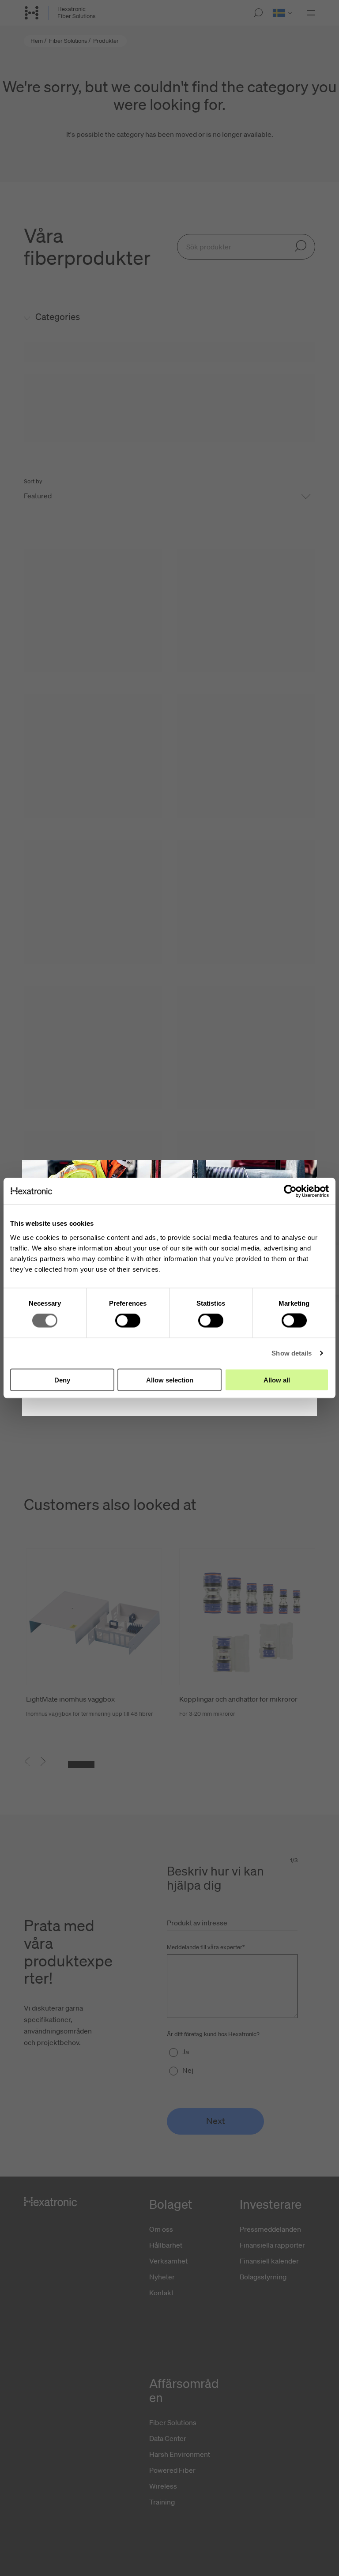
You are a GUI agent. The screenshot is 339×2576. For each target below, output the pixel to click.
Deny (62, 1380)
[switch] (128, 1321)
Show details (292, 1353)
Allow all (277, 1380)
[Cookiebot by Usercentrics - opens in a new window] (290, 1191)
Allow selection (170, 1380)
